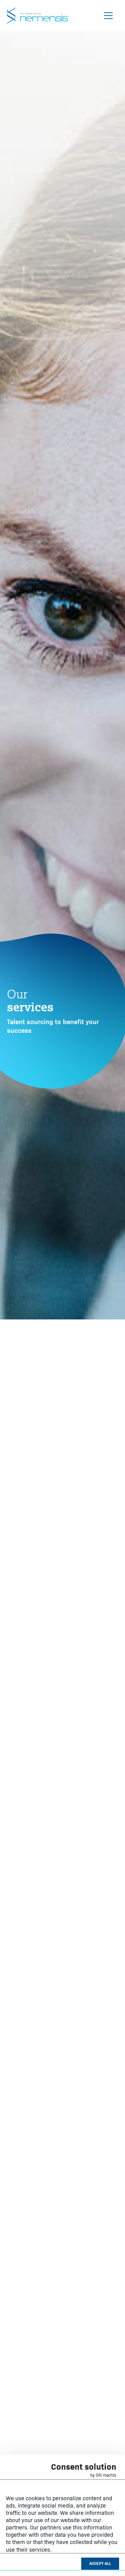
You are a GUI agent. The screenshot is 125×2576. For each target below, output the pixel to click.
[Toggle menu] (108, 16)
